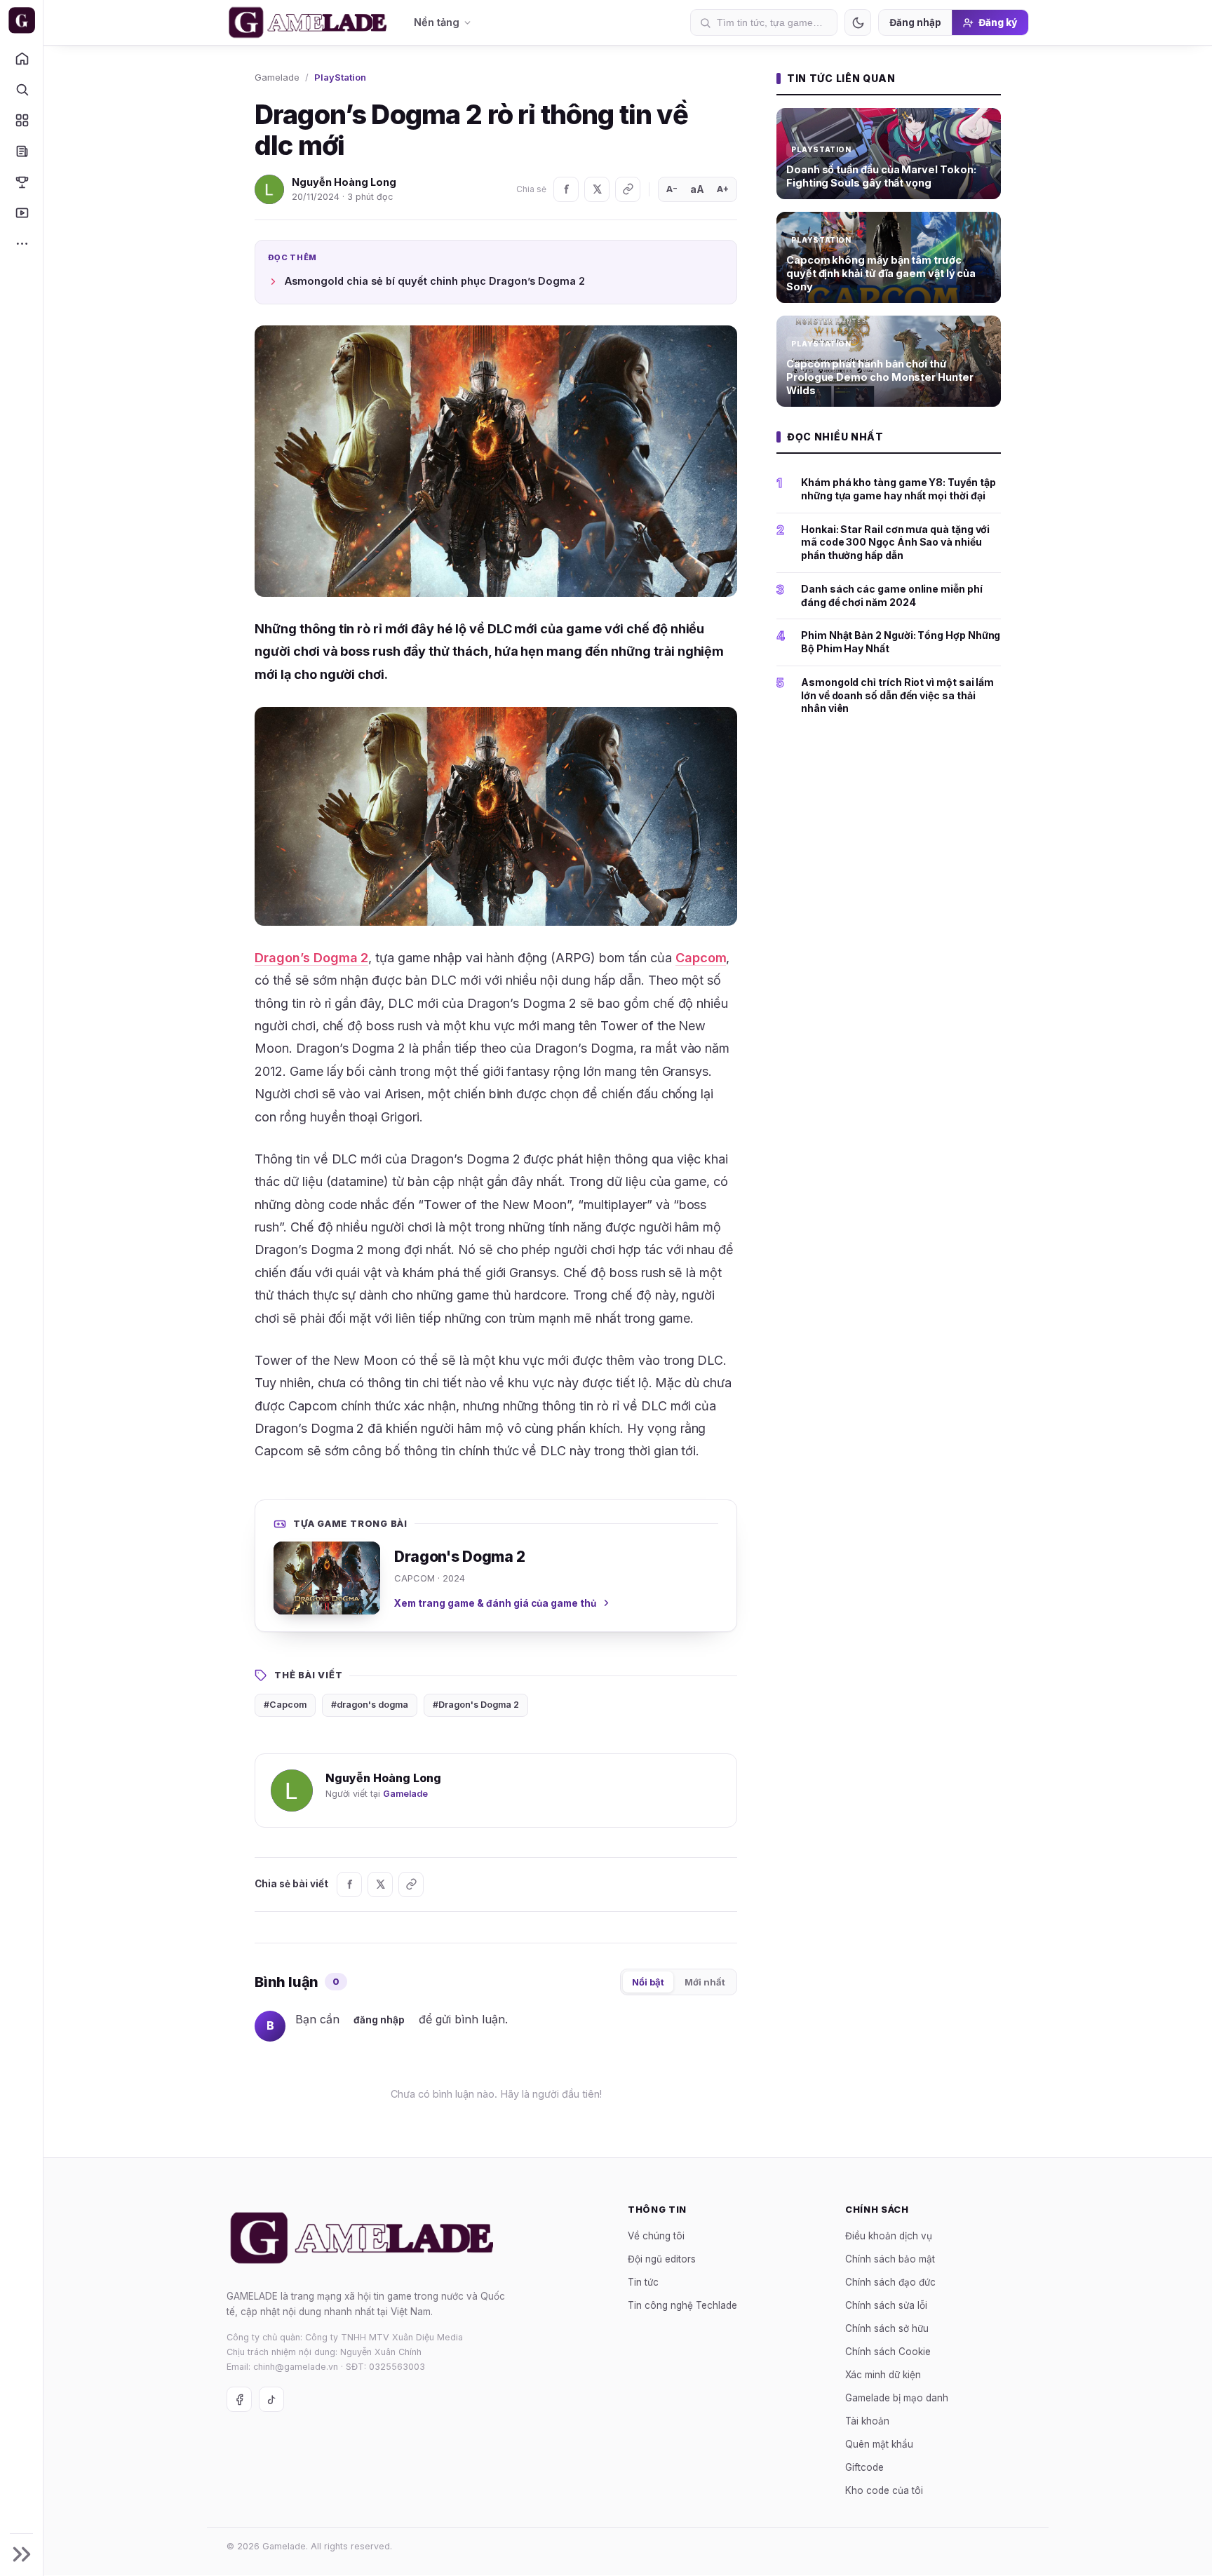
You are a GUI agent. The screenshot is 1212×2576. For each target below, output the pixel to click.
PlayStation (340, 77)
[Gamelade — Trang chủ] (21, 20)
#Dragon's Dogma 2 (476, 1705)
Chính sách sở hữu (887, 2328)
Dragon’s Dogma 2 (311, 958)
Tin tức (643, 2282)
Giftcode (864, 2467)
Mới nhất (705, 1982)
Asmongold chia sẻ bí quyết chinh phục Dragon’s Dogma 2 (435, 281)
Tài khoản (867, 2421)
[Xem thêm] (21, 243)
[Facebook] (566, 189)
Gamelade (277, 77)
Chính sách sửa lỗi (886, 2305)
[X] (597, 189)
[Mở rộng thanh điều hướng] (21, 2554)
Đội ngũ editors (662, 2259)
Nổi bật (648, 1982)
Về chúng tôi (656, 2236)
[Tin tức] (21, 151)
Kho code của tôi (884, 2490)
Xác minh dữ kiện (883, 2375)
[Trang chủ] (21, 58)
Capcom (701, 958)
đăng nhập (379, 2020)
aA (697, 189)
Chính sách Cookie (888, 2352)
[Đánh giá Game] (21, 120)
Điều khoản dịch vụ (889, 2236)
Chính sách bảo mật (890, 2259)
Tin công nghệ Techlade (682, 2305)
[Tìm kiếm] (21, 89)
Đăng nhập (915, 22)
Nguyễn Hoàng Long (344, 182)
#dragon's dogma (370, 1705)
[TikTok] (271, 2400)
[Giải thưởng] (21, 182)
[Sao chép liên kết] (628, 189)
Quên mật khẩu (879, 2444)
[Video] (21, 213)
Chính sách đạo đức (890, 2282)
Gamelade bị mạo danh (897, 2398)
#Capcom (285, 1705)
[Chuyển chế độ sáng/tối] (858, 22)
